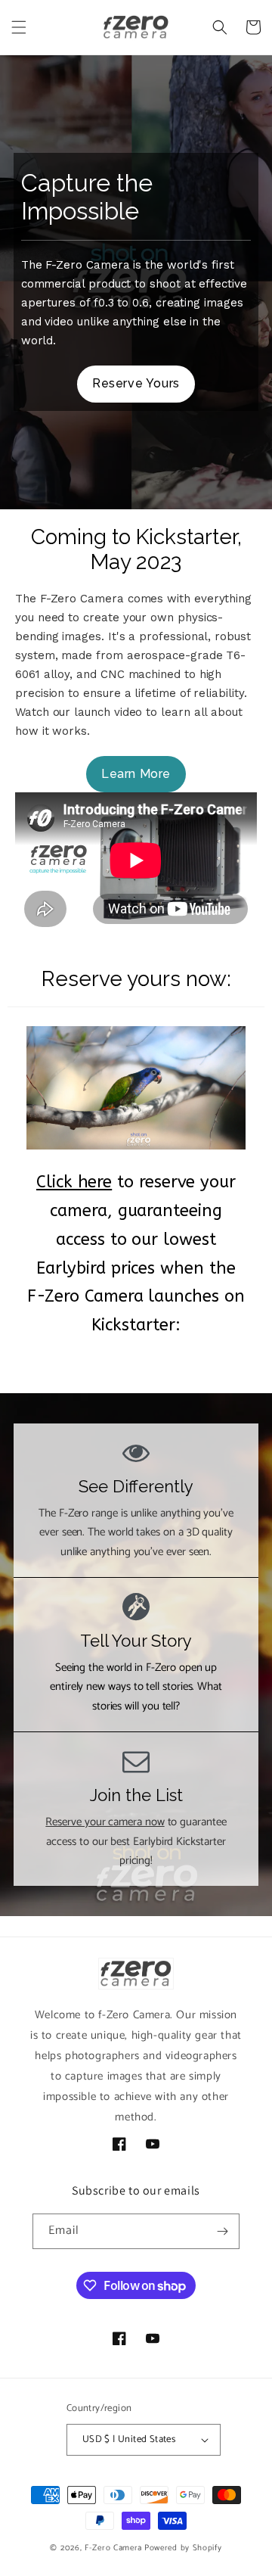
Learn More (136, 774)
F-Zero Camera (113, 2548)
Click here (74, 1182)
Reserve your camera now (105, 1822)
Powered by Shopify (183, 2548)
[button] (19, 27)
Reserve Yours (136, 383)
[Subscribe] (222, 2231)
